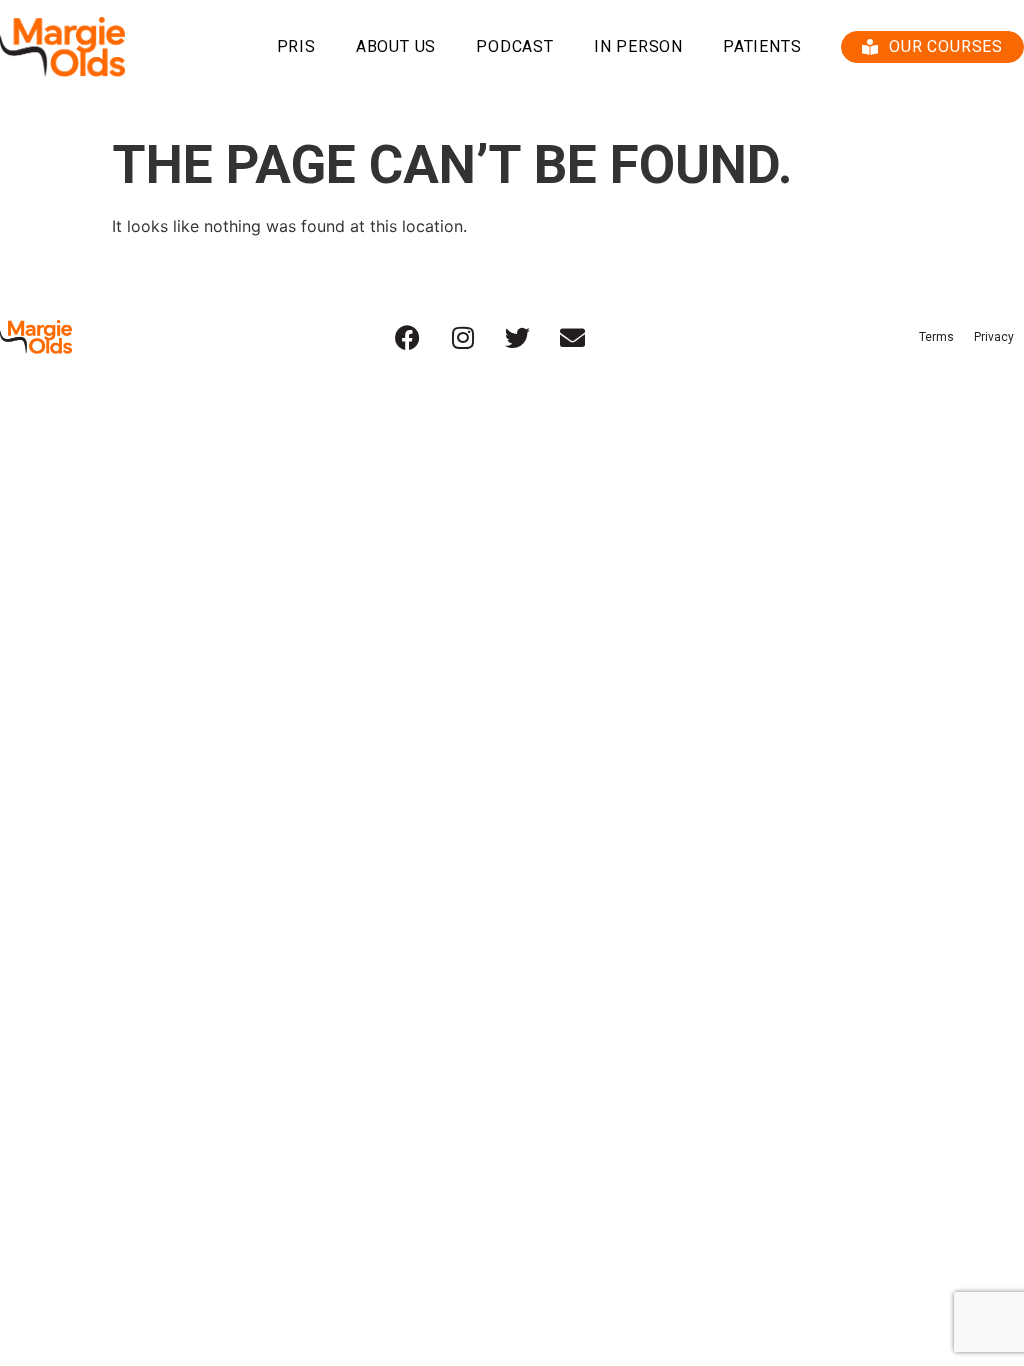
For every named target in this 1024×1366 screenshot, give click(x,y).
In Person (638, 46)
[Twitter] (518, 337)
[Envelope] (573, 337)
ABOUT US (396, 46)
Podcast (515, 46)
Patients (762, 46)
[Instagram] (463, 337)
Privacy (994, 337)
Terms (936, 337)
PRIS (296, 46)
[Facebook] (408, 337)
